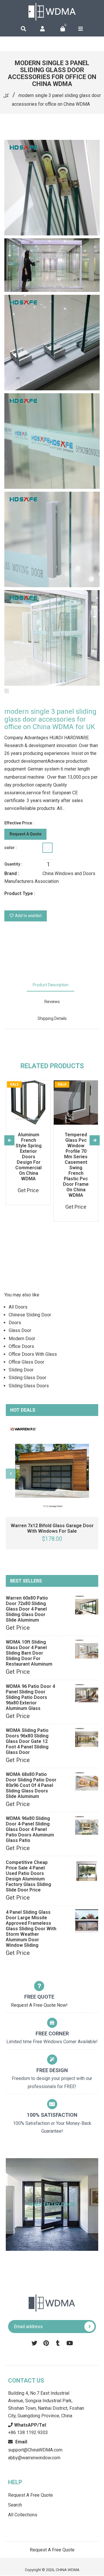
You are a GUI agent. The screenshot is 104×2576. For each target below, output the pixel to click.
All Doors (18, 1307)
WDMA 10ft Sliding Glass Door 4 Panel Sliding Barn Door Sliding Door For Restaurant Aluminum (29, 1653)
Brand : (12, 873)
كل (6, 95)
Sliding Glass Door (27, 1378)
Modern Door (22, 1339)
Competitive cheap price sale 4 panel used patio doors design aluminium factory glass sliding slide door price (28, 1876)
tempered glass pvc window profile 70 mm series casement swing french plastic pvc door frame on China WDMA (76, 1165)
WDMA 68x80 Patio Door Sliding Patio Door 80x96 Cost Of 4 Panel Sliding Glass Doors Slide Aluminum (31, 1785)
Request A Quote (25, 834)
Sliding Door (21, 1370)
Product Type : (20, 893)
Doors (15, 1323)
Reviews (52, 1002)
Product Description (51, 985)
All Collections (23, 2515)
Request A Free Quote (30, 2495)
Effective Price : (19, 823)
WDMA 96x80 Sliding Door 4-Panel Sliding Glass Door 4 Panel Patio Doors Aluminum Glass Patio (30, 1829)
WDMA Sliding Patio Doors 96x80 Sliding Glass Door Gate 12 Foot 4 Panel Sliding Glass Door (27, 1741)
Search (15, 2505)
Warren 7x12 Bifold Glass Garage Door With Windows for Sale (52, 1528)
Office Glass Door (26, 1362)
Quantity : (13, 864)
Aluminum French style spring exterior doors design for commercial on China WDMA (28, 1157)
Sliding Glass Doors (29, 1386)
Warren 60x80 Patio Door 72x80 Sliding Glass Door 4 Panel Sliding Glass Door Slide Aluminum (27, 1609)
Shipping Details (52, 1018)
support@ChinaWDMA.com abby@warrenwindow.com (35, 2450)
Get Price (18, 1628)
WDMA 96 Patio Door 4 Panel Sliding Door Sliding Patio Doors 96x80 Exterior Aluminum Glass (30, 1697)
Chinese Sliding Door (30, 1315)
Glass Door (20, 1330)
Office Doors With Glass (33, 1354)
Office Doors (21, 1346)
